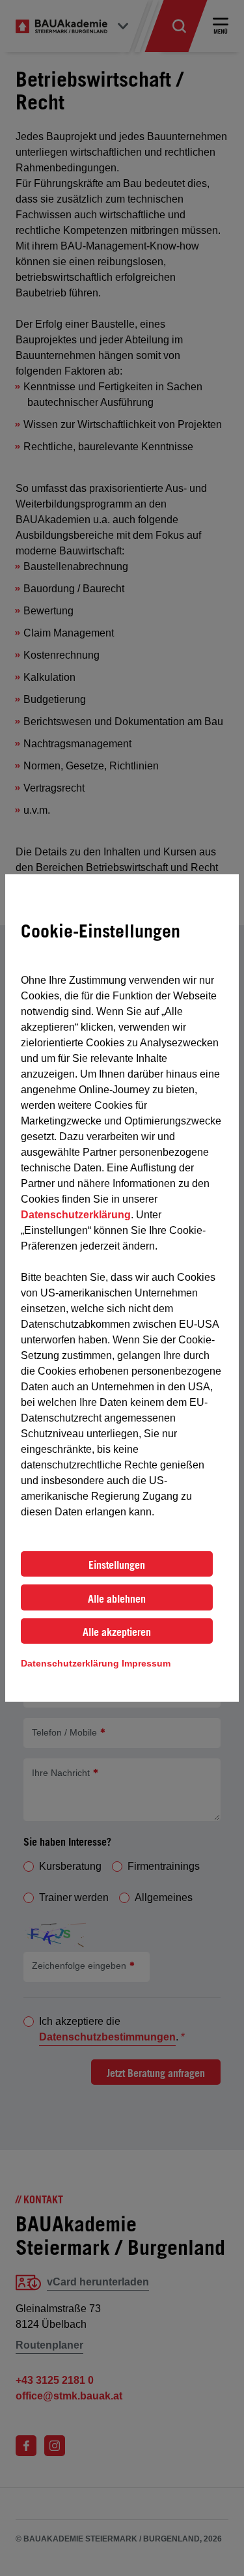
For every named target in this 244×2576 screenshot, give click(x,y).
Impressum (146, 1663)
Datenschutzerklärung (76, 1215)
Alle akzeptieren (117, 1632)
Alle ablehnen (117, 1599)
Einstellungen (117, 1565)
